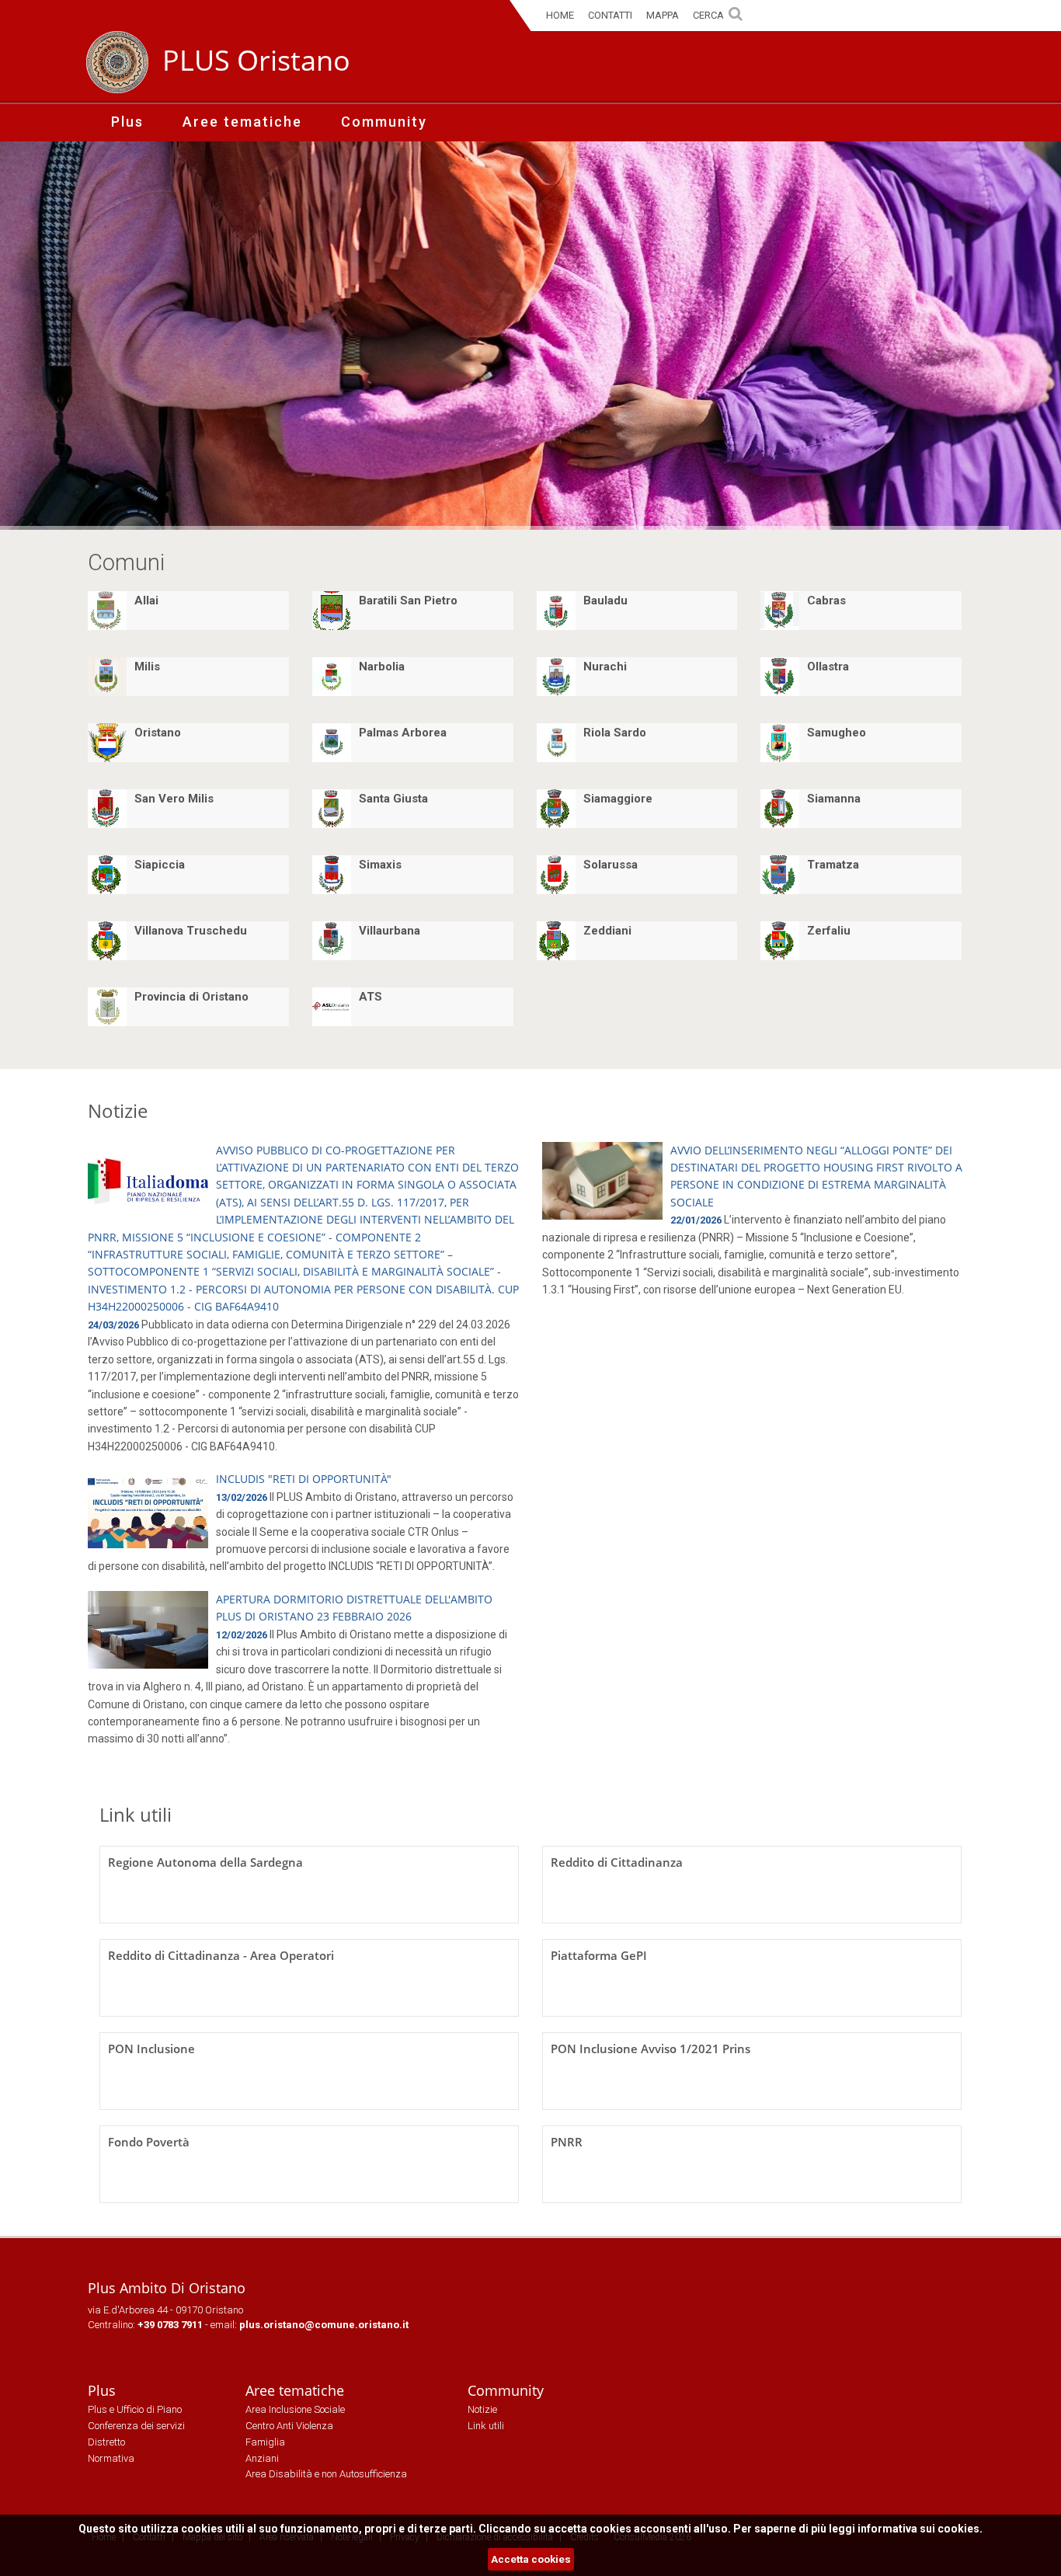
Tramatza (833, 865)
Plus (127, 122)
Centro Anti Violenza (289, 2426)
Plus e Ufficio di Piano (135, 2409)
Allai (146, 600)
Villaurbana (390, 931)
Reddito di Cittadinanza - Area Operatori (221, 1955)
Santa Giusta (393, 799)
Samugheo (837, 733)
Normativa (111, 2458)
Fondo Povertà (149, 2142)
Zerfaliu (829, 931)
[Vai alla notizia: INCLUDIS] (148, 1509)
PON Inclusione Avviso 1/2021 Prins (651, 2049)
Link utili (136, 1814)
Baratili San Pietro (408, 600)
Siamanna (834, 799)
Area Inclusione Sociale (295, 2409)
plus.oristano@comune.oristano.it (324, 2325)
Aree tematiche (242, 122)
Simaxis (380, 865)
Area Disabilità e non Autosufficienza (326, 2474)
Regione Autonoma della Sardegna (205, 1862)
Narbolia (382, 667)
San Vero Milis (174, 799)
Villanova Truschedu (191, 931)
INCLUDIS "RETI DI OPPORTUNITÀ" (304, 1479)
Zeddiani (607, 931)
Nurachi (605, 667)
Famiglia (265, 2442)
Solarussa (611, 865)
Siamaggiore (618, 799)
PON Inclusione (151, 2049)
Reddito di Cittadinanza (617, 1862)
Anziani (262, 2458)
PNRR (567, 2142)
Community (384, 122)
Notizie (118, 1110)
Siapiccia (160, 865)
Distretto (106, 2442)
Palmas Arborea (403, 733)
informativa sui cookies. (920, 2529)
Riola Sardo (615, 733)
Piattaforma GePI (599, 1955)
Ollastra (828, 667)
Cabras (826, 600)
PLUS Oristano (256, 60)
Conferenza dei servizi (136, 2426)
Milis (147, 667)
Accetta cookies (531, 2559)
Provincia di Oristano (191, 997)
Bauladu (605, 600)
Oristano (158, 733)
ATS (370, 997)
